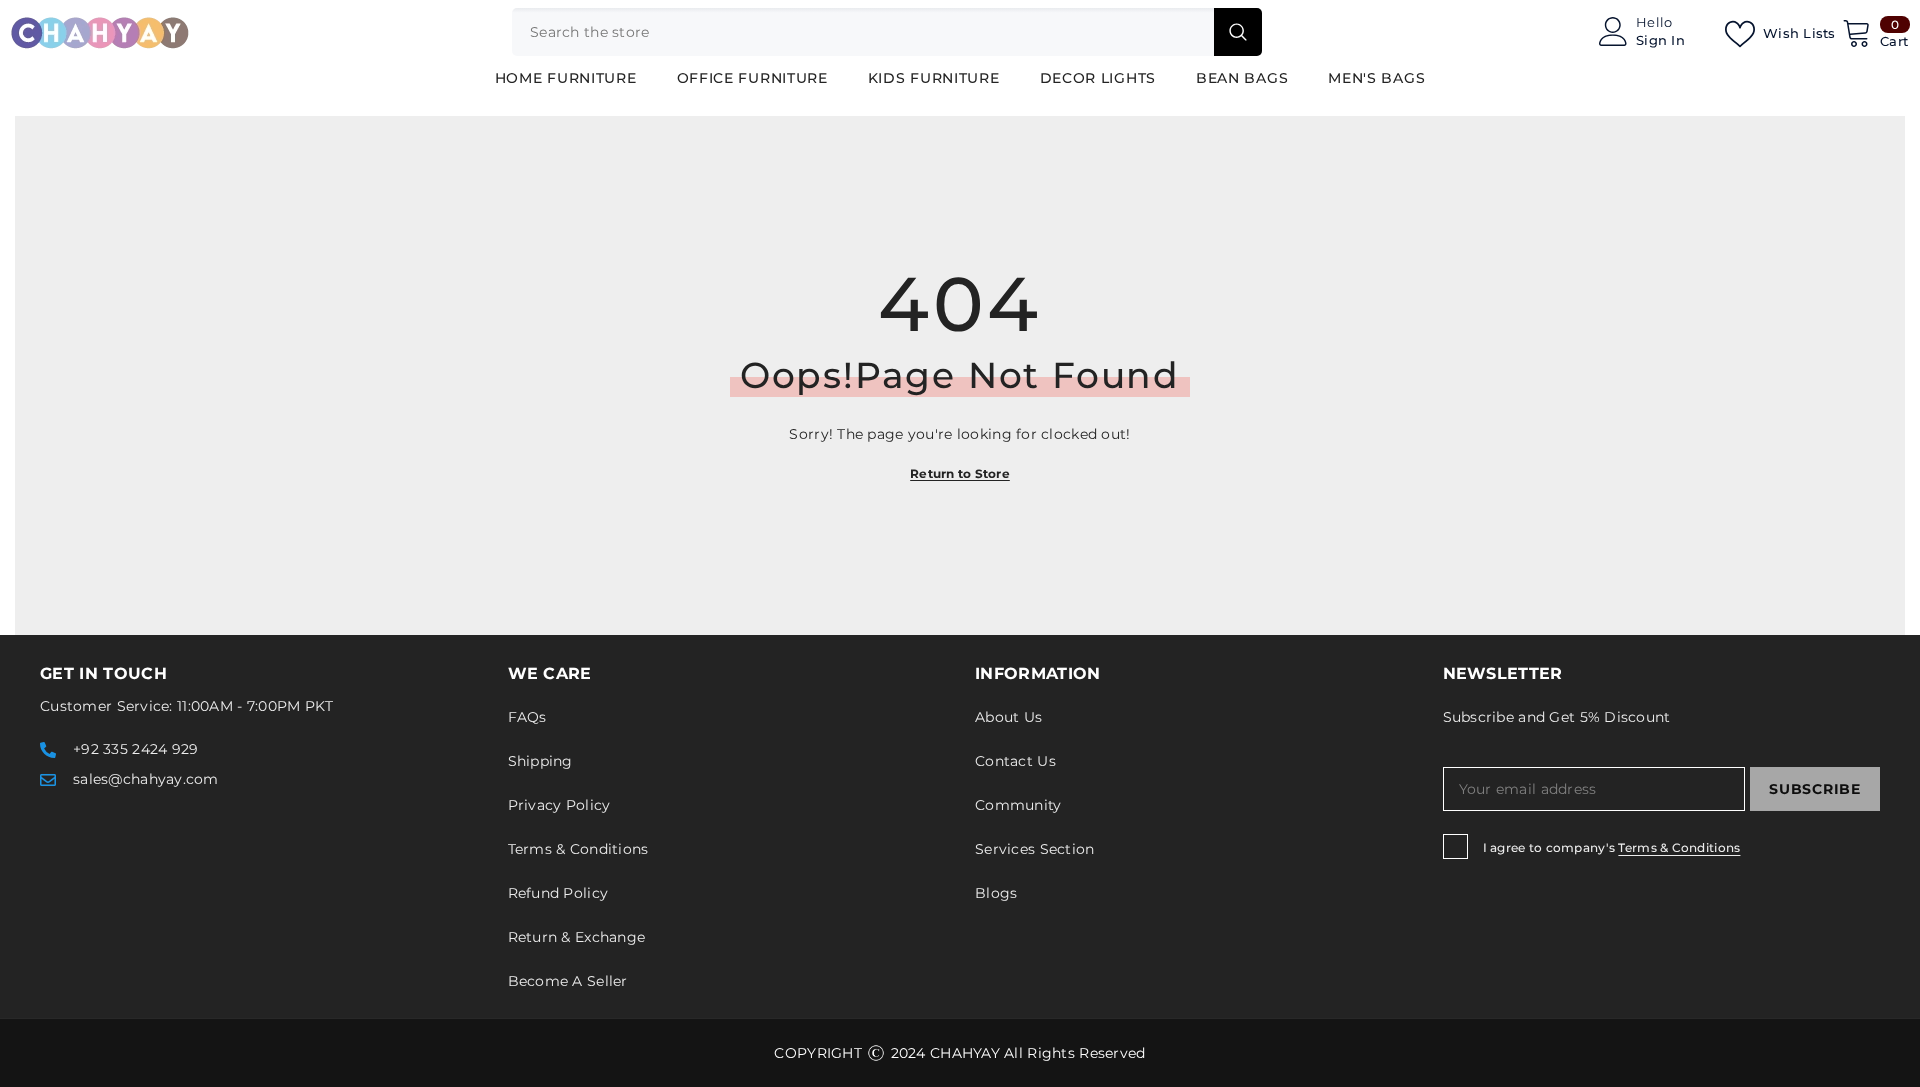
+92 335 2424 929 (135, 749)
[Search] (887, 32)
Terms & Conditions (1679, 847)
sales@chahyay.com (146, 779)
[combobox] (863, 32)
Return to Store (960, 473)
